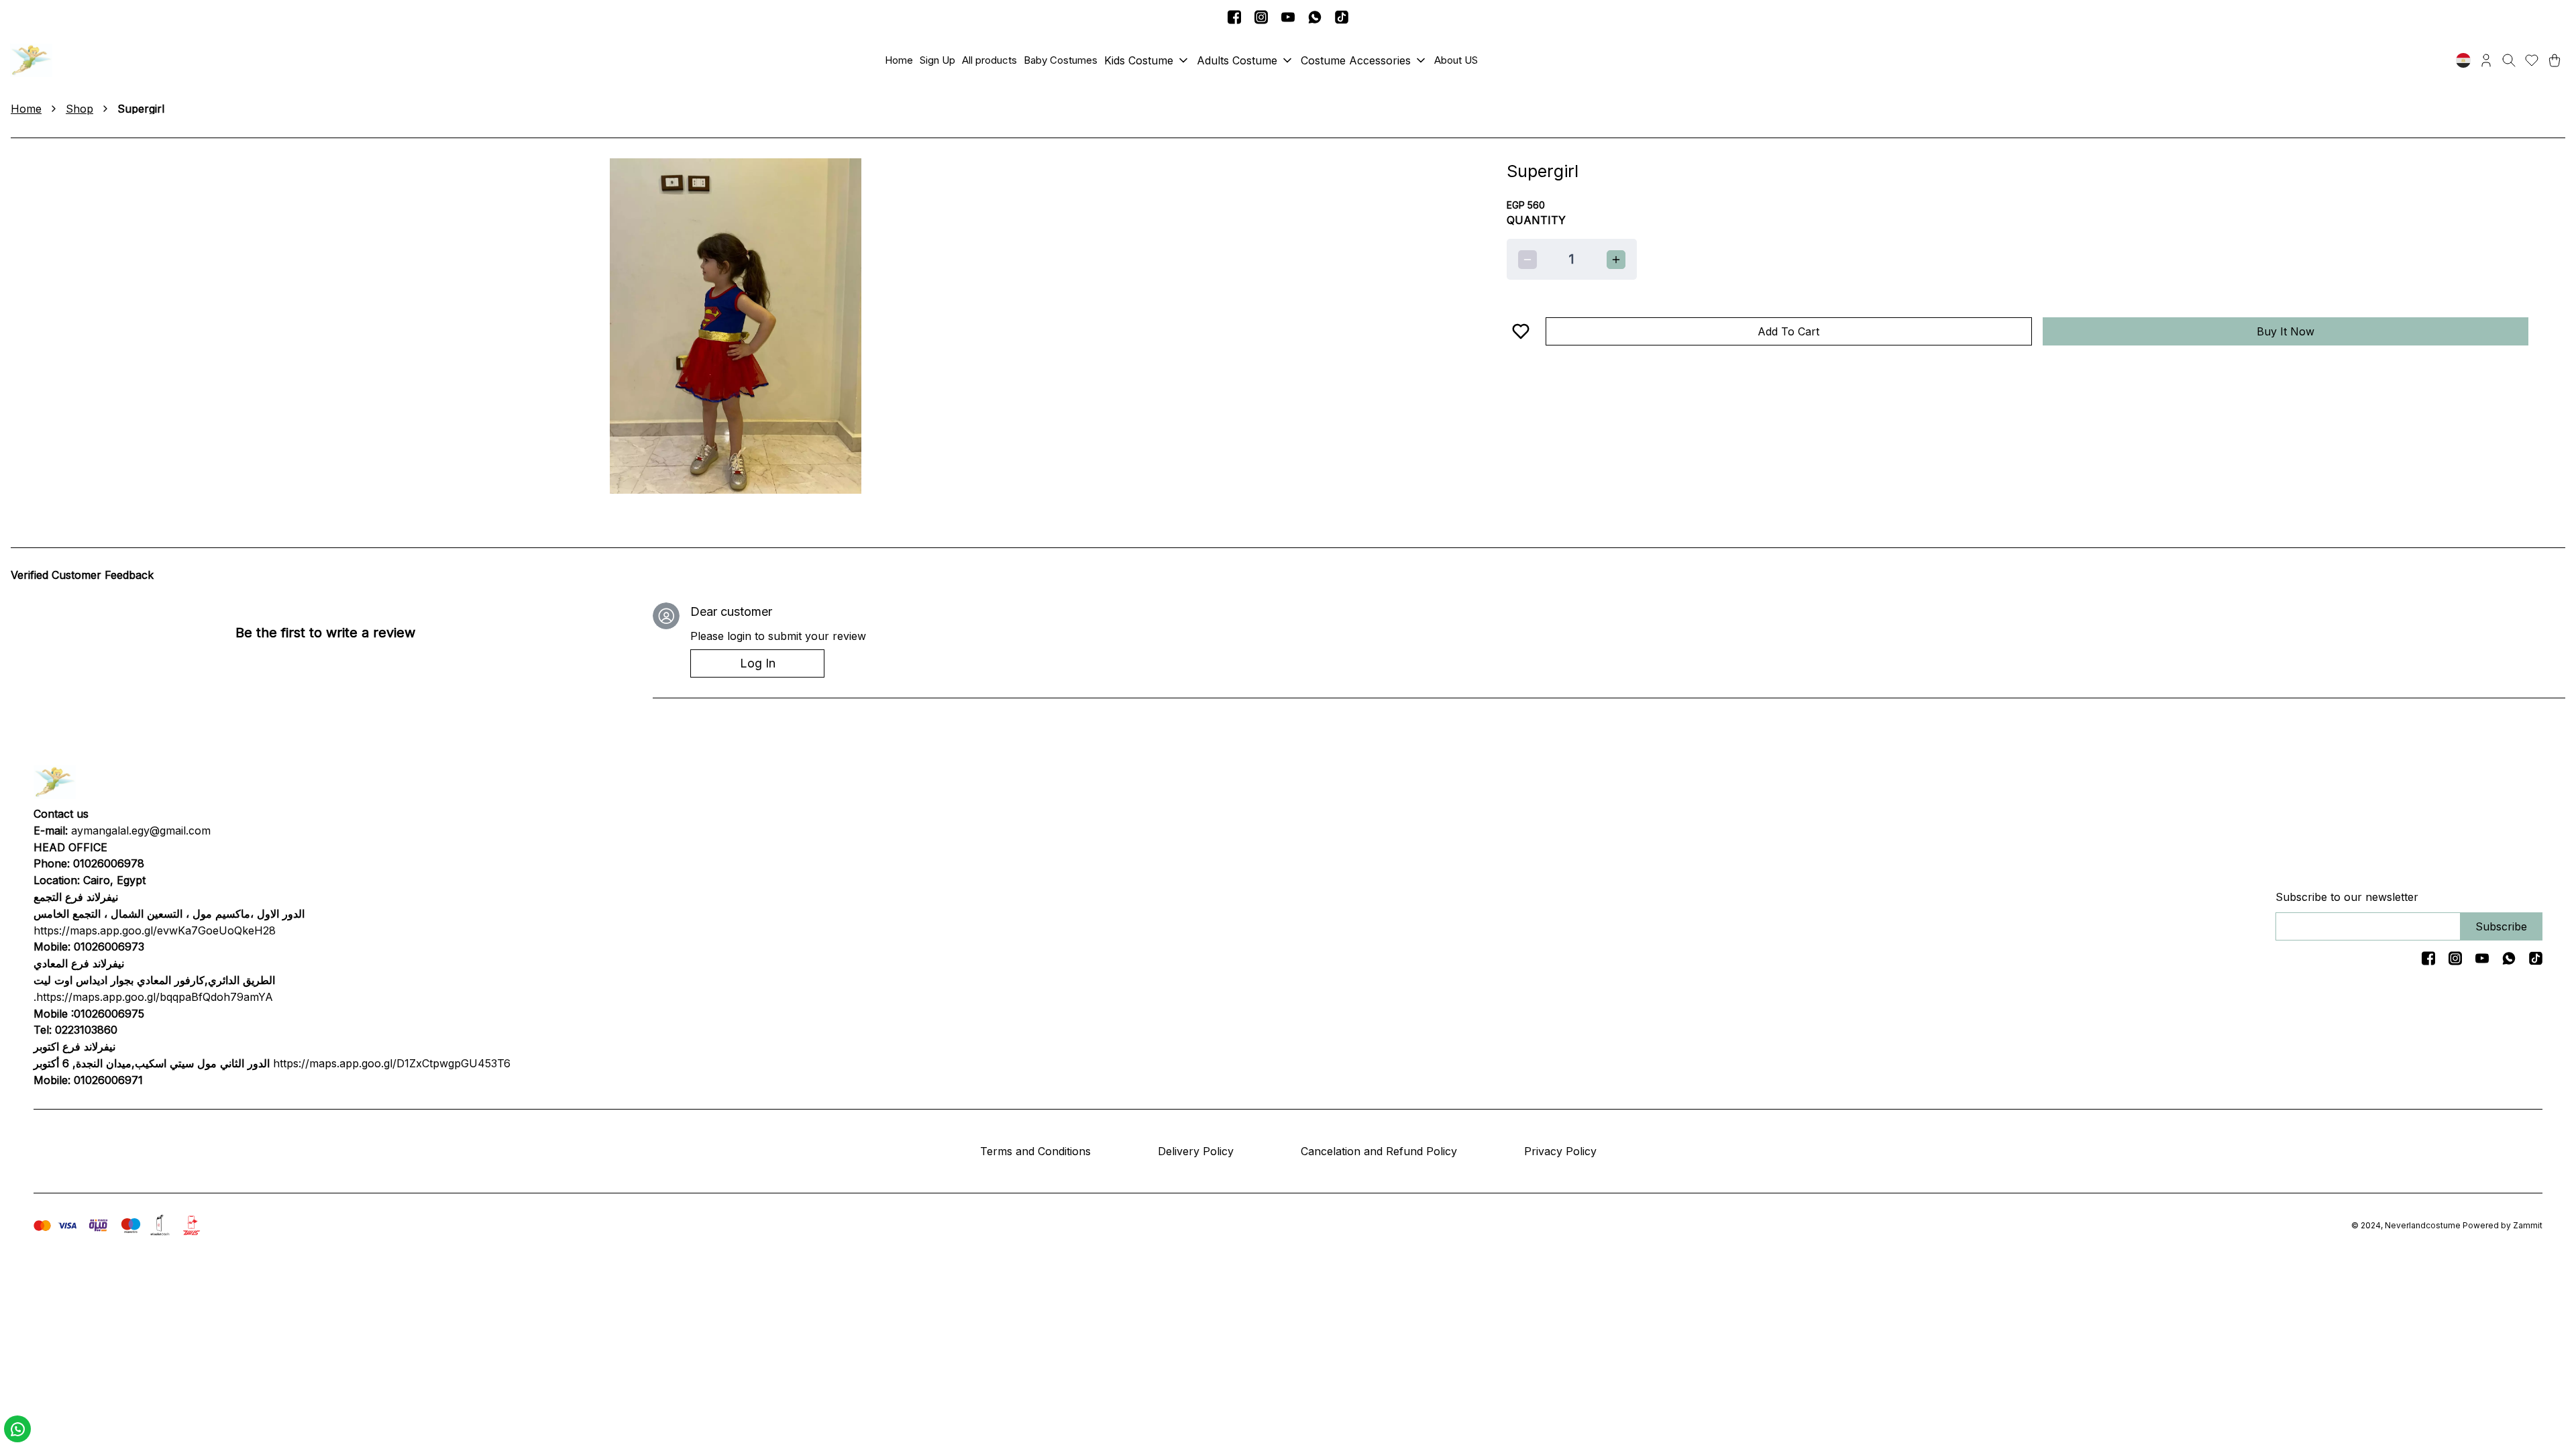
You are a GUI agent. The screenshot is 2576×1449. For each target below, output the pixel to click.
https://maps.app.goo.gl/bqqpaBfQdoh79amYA (155, 997)
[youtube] (1288, 17)
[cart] (2555, 60)
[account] (2486, 60)
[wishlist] (2532, 60)
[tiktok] (1342, 17)
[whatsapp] (1315, 17)
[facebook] (1234, 17)
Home (26, 109)
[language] (2463, 60)
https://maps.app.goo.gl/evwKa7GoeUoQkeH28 (155, 930)
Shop (79, 109)
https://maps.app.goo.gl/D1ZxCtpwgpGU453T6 (392, 1063)
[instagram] (1261, 17)
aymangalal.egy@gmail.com (141, 830)
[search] (2509, 60)
